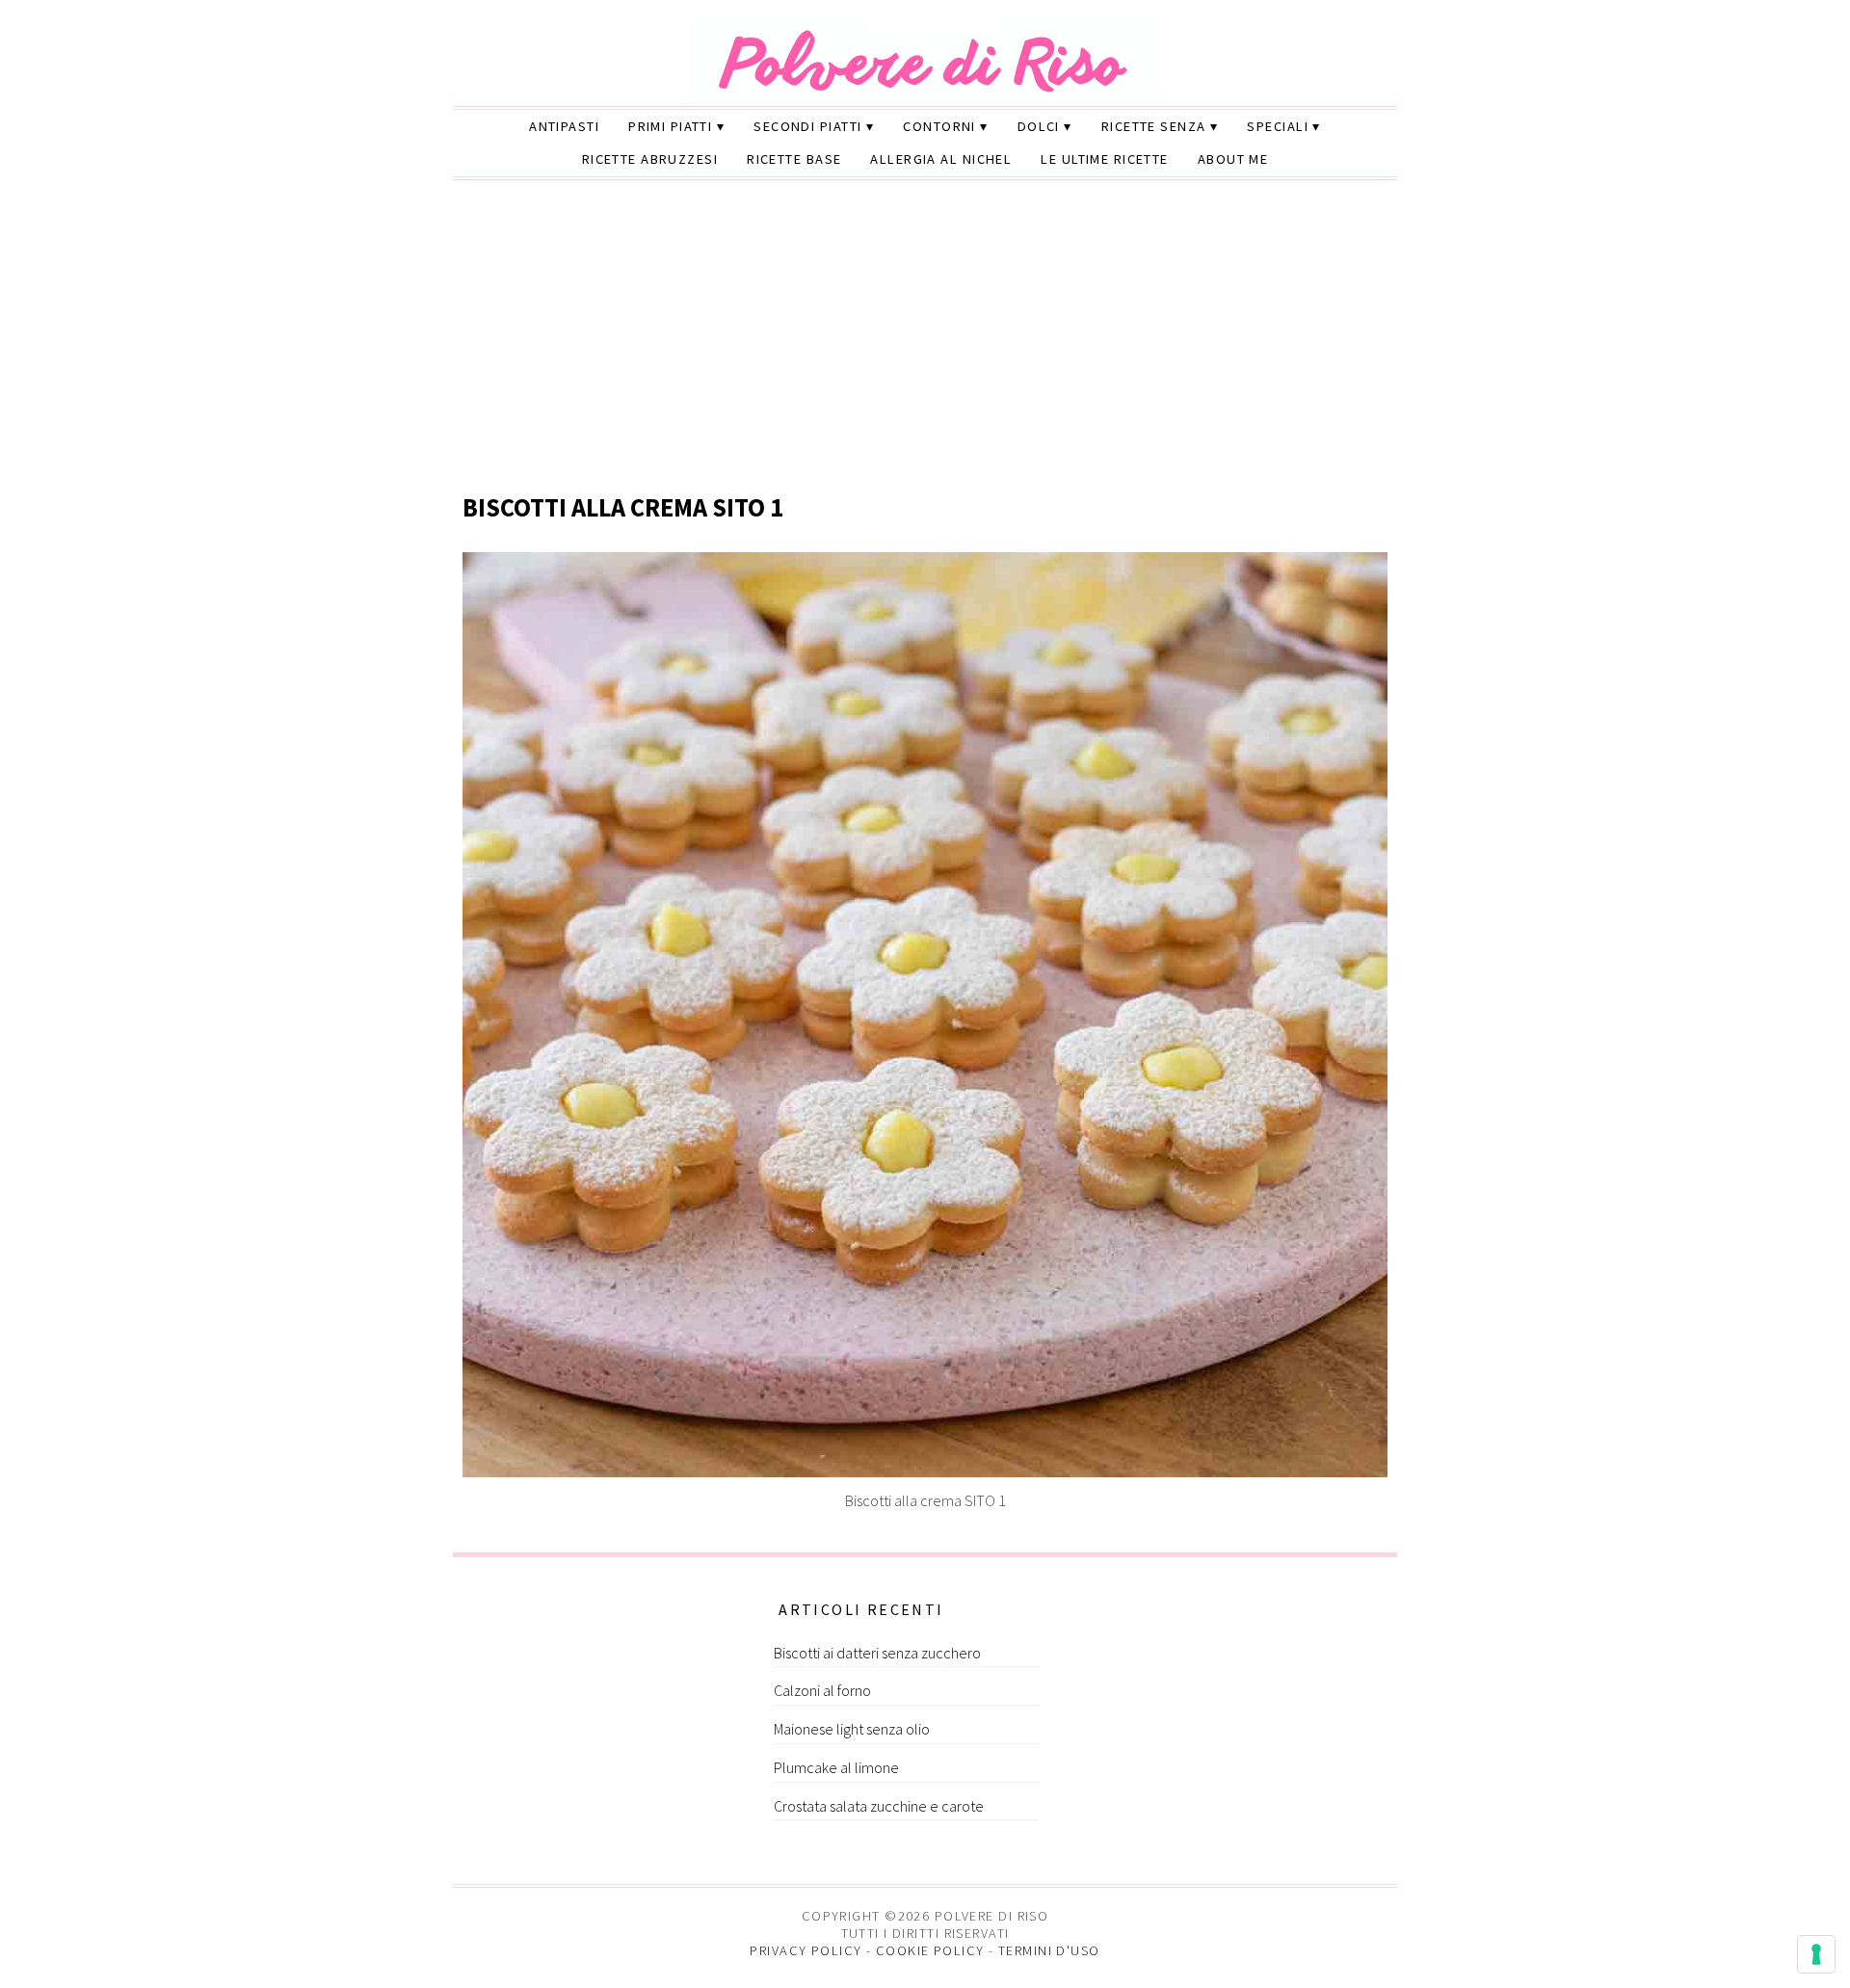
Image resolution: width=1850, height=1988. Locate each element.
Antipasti (564, 126)
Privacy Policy (806, 1950)
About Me (1233, 159)
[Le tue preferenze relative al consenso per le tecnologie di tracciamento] (1816, 1954)
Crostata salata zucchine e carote (879, 1806)
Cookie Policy (930, 1950)
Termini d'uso (1049, 1950)
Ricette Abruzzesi (650, 159)
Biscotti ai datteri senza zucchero (877, 1653)
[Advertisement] (925, 338)
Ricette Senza (1154, 126)
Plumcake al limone (836, 1767)
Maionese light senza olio (852, 1729)
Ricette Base (794, 159)
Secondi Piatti (807, 126)
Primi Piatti (670, 126)
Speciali (1278, 126)
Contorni (939, 126)
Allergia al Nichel (941, 159)
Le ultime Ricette (1104, 159)
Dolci (1039, 126)
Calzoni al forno (822, 1690)
